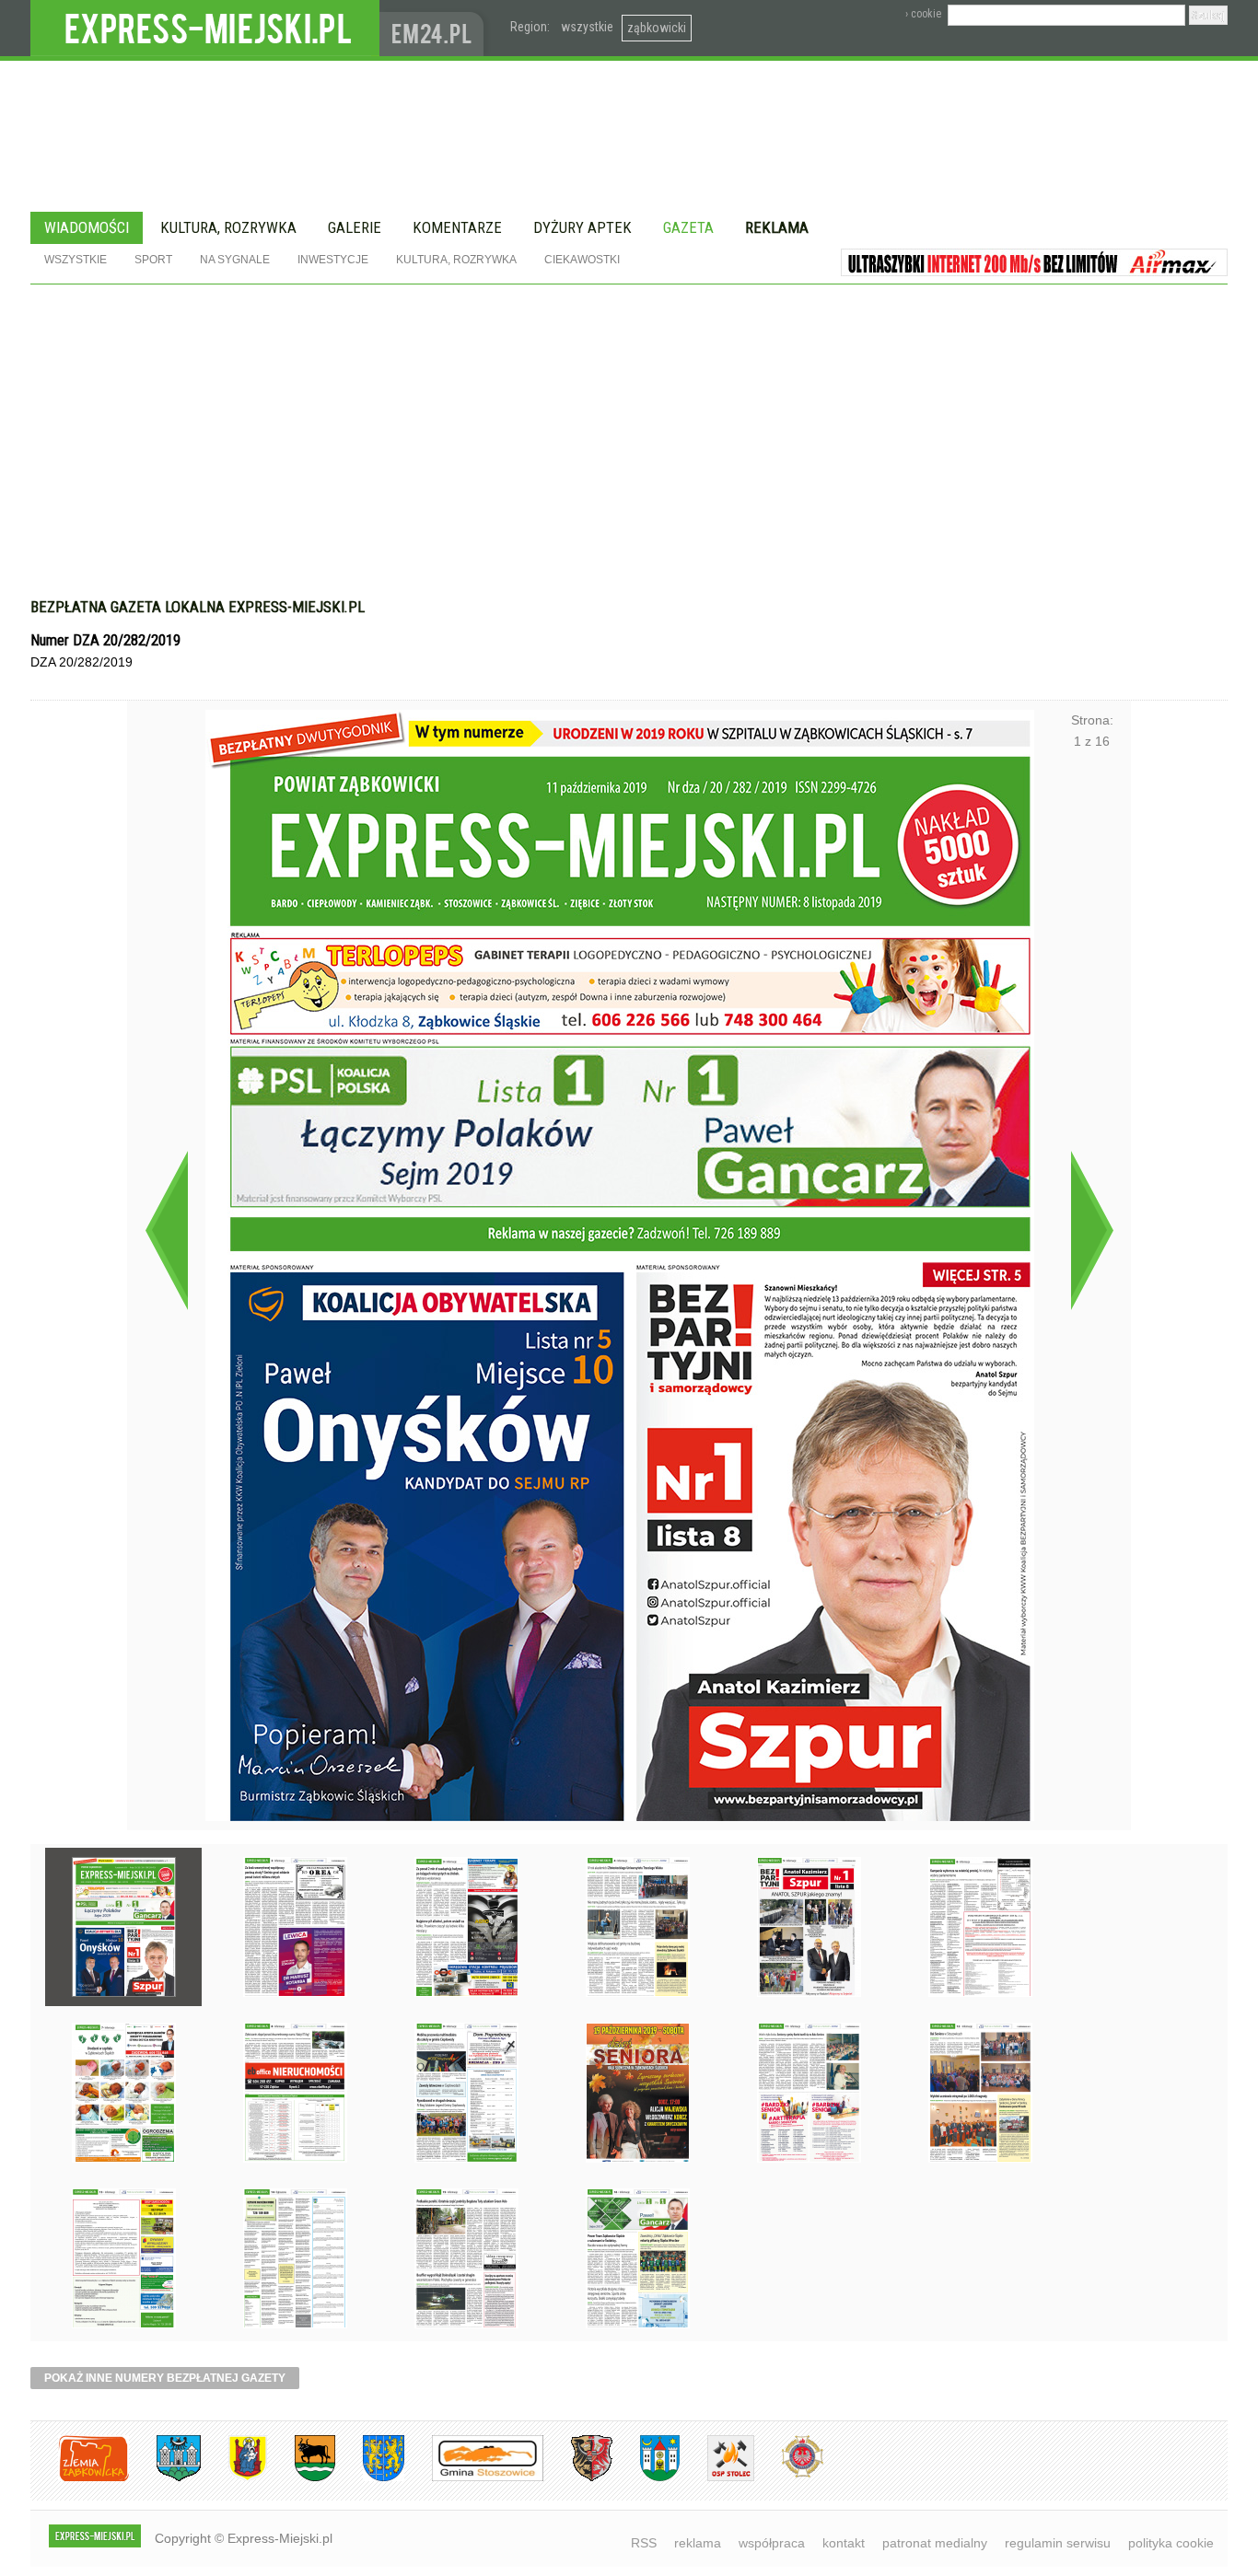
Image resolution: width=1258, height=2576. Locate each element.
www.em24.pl (436, 28)
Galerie (355, 227)
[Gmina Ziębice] (646, 2478)
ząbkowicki (657, 28)
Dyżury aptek (582, 227)
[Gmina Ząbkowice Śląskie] (165, 2478)
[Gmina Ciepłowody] (301, 2478)
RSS (644, 2543)
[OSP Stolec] (717, 2478)
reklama (698, 2543)
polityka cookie (1171, 2543)
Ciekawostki (582, 260)
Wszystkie (76, 260)
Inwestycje (333, 260)
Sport (153, 260)
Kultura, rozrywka (228, 227)
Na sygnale (235, 260)
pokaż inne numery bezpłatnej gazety (165, 2378)
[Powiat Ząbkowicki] (80, 2478)
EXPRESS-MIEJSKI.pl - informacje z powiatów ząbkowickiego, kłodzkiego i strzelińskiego (205, 29)
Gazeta (688, 227)
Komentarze (457, 227)
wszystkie (587, 27)
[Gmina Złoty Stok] (578, 2478)
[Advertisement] (629, 450)
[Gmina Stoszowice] (474, 2478)
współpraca (772, 2543)
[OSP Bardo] (789, 2475)
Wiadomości (87, 227)
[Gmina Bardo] (234, 2478)
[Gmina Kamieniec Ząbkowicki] (370, 2478)
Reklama (777, 227)
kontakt (844, 2543)
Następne (1092, 1230)
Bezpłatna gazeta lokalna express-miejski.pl (198, 607)
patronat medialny (935, 2543)
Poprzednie (166, 1230)
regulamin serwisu (1058, 2543)
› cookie (923, 14)
